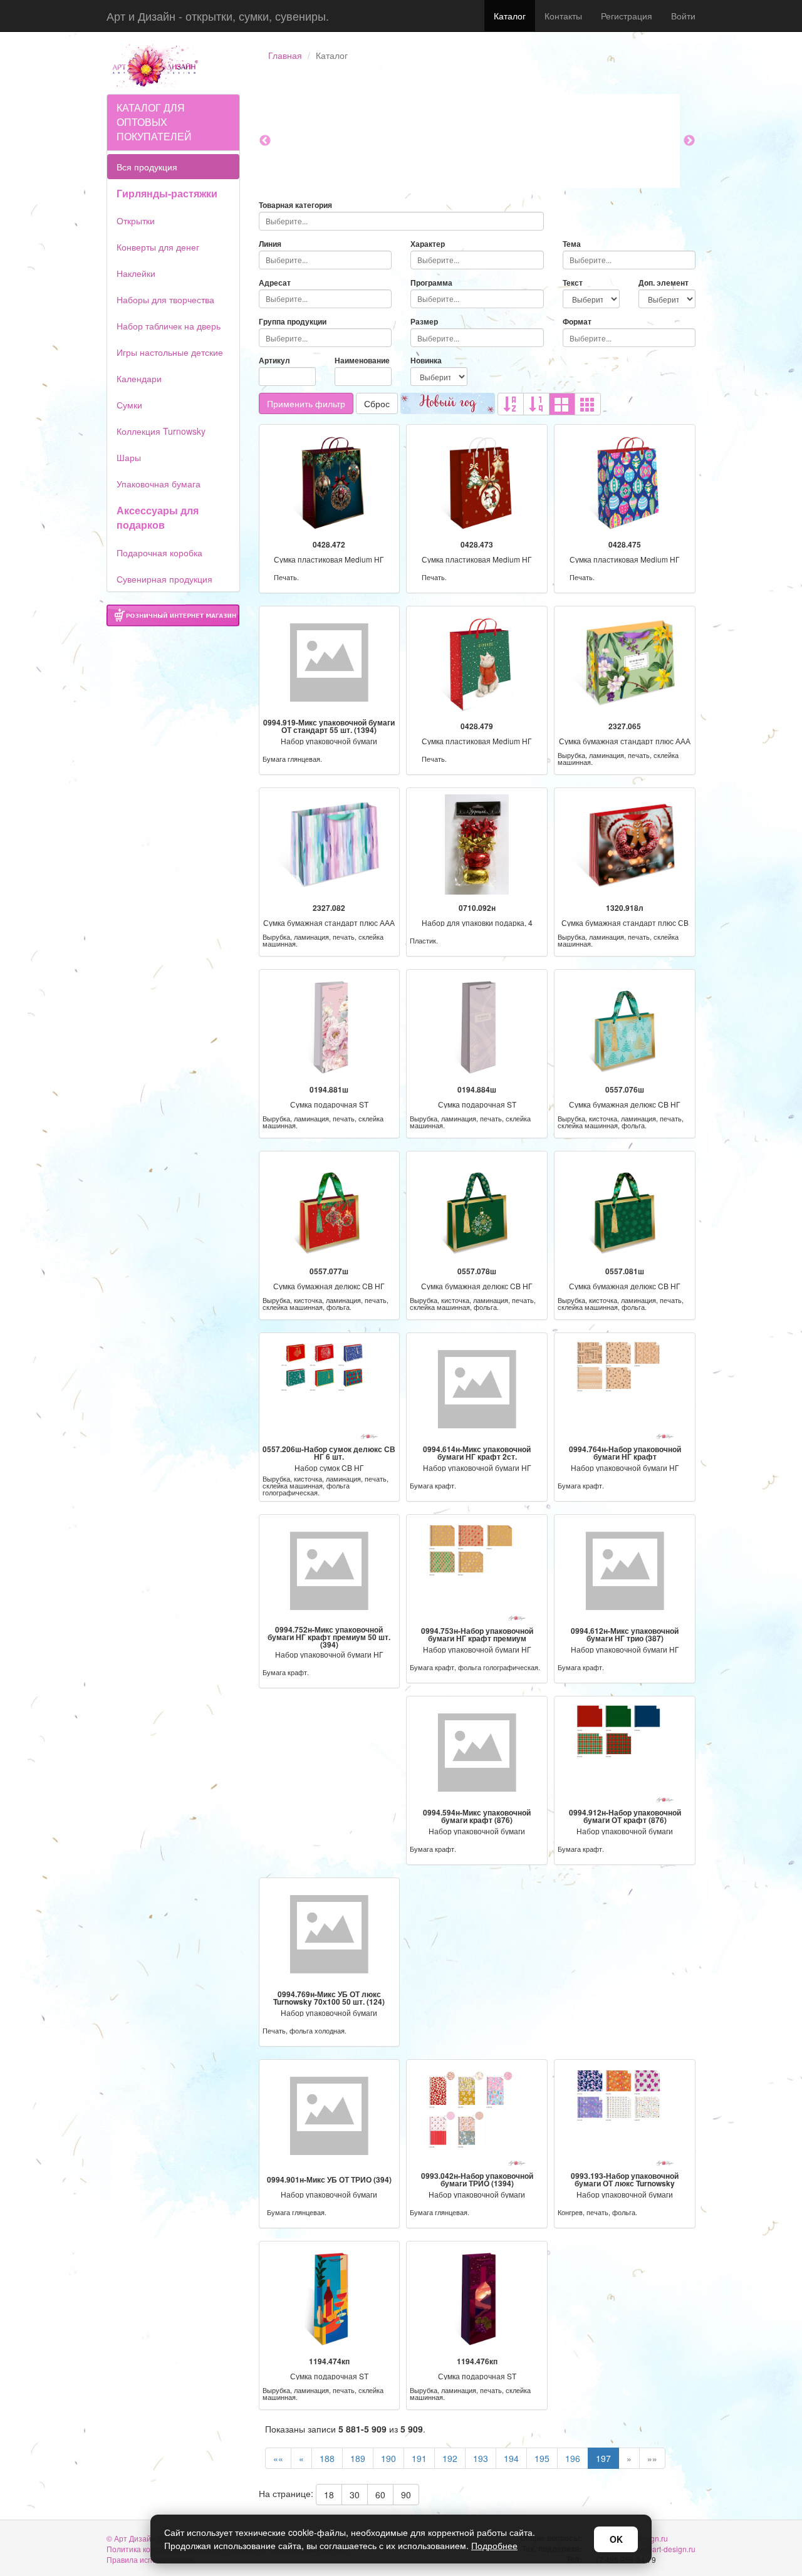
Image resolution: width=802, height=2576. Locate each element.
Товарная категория (295, 205)
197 (603, 2458)
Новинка (426, 361)
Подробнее (494, 2545)
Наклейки (136, 273)
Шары (129, 457)
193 (481, 2458)
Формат (577, 322)
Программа (431, 283)
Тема (572, 244)
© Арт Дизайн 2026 (141, 2538)
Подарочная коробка (159, 553)
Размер (424, 322)
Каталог (510, 16)
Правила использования (150, 2559)
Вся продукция (147, 167)
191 (419, 2458)
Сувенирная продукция (164, 579)
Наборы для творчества (165, 299)
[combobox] (401, 221)
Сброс (377, 403)
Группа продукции (293, 322)
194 (511, 2458)
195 (542, 2458)
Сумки (129, 405)
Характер (428, 244)
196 (573, 2458)
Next (689, 141)
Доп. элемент (664, 283)
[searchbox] (401, 221)
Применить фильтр (306, 403)
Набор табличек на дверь (169, 326)
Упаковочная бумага (159, 484)
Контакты (563, 16)
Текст (573, 283)
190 (388, 2458)
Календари (139, 378)
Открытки (136, 221)
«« (278, 2458)
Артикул (274, 361)
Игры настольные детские (170, 352)
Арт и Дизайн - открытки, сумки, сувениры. (218, 16)
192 (450, 2458)
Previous (265, 141)
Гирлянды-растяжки (167, 193)
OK (616, 2539)
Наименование (362, 361)
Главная (285, 55)
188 (327, 2458)
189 (358, 2458)
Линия (270, 244)
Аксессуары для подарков (158, 517)
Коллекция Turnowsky (161, 431)
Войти (683, 16)
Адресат (275, 283)
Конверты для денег (158, 247)
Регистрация (627, 16)
